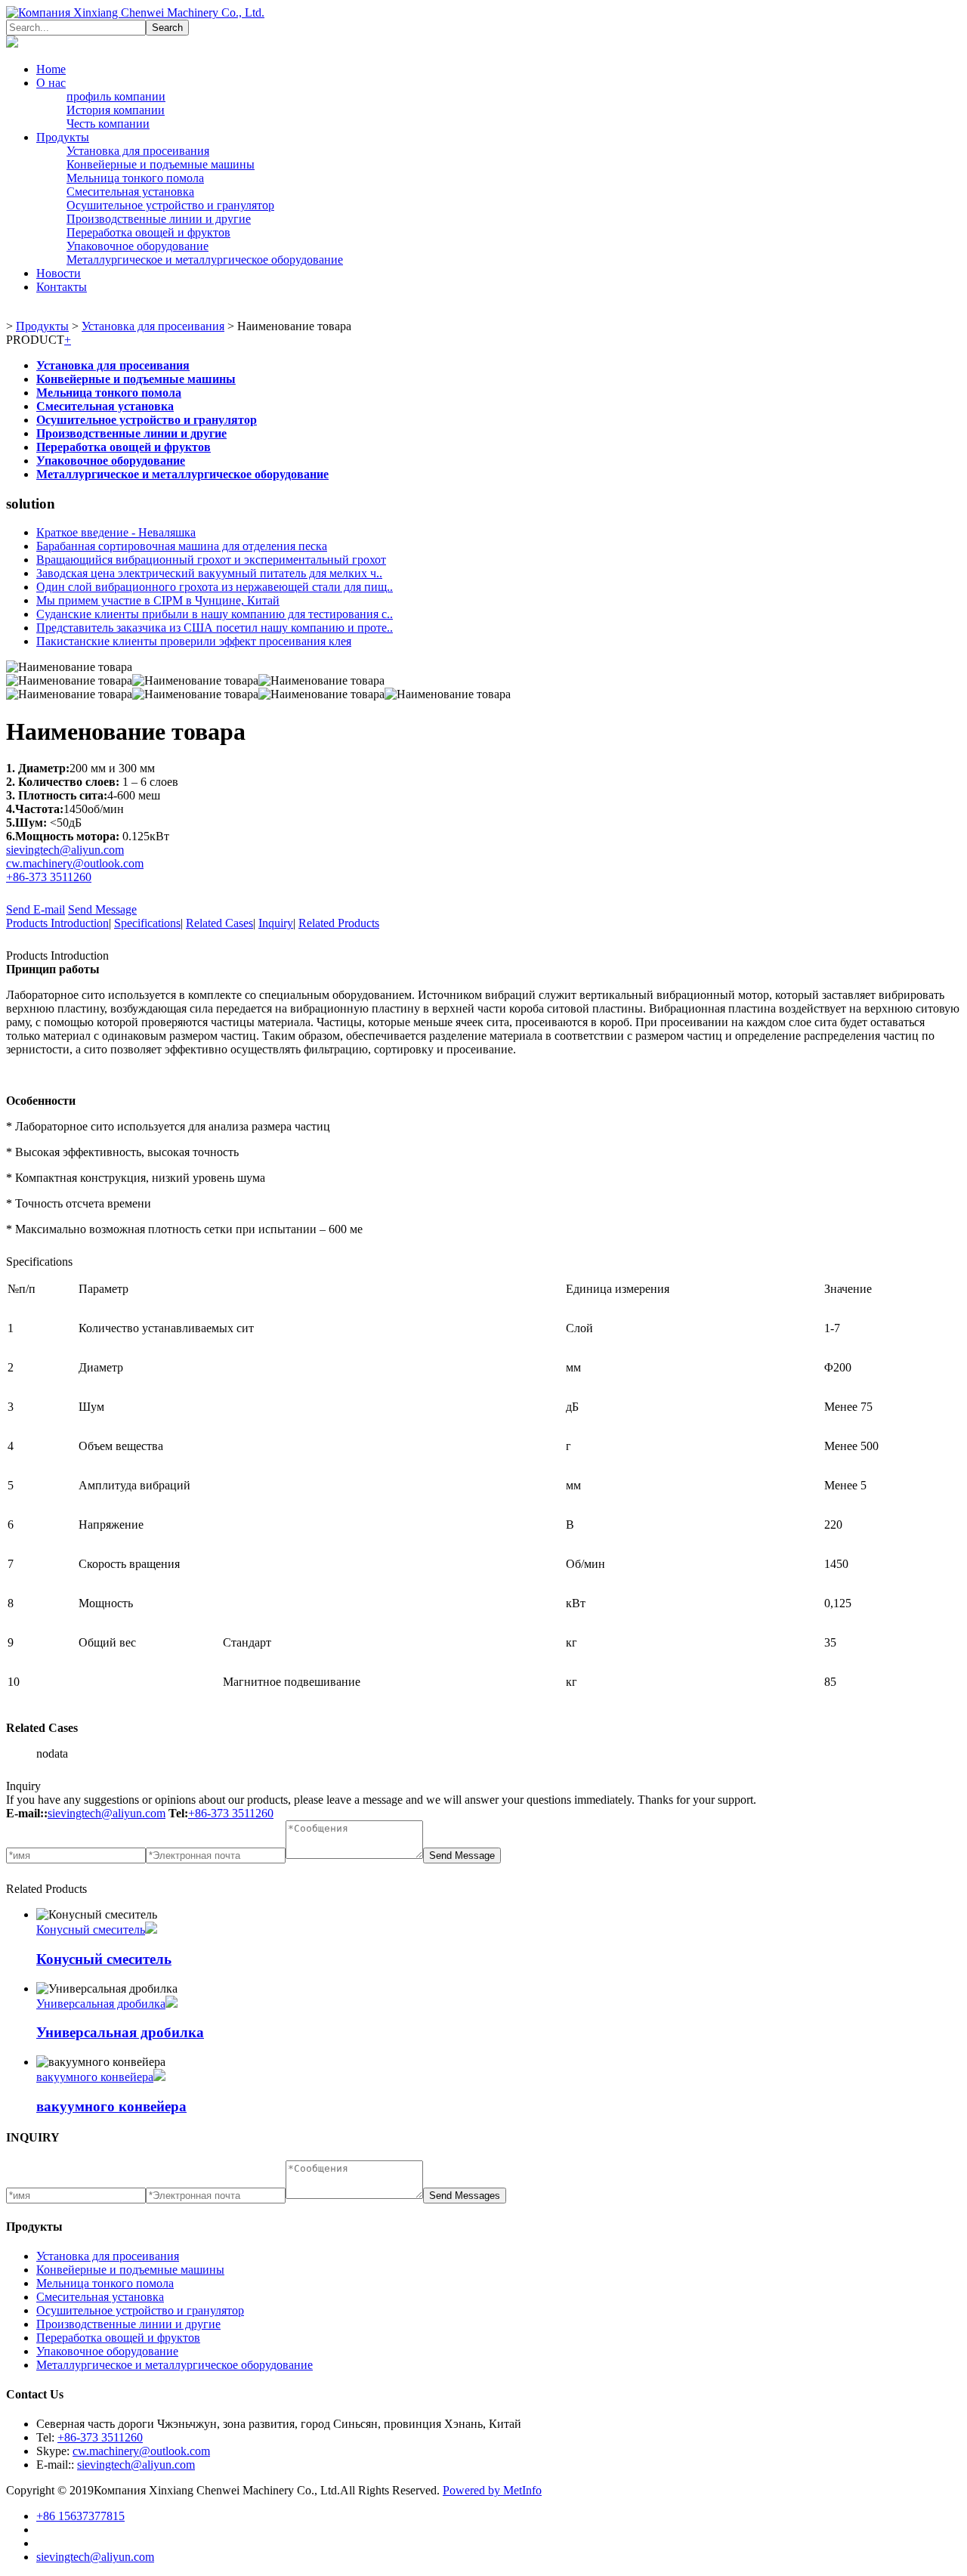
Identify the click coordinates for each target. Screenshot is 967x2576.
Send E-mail (36, 909)
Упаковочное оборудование (137, 246)
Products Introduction (57, 923)
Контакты (62, 287)
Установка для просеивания (138, 151)
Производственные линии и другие (159, 219)
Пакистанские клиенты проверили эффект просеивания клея (194, 641)
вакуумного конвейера (95, 2077)
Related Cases (219, 923)
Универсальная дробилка (101, 2004)
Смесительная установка (130, 192)
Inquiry (276, 923)
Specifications (147, 923)
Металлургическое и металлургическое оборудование (205, 260)
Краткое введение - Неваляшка (116, 532)
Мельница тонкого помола (135, 178)
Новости (59, 273)
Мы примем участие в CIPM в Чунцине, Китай (158, 600)
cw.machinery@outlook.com (75, 863)
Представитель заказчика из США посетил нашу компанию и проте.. (215, 628)
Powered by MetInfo (492, 2490)
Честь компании (108, 124)
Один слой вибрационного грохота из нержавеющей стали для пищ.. (215, 587)
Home (51, 69)
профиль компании (116, 96)
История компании (116, 110)
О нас (51, 83)
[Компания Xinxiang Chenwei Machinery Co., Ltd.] (135, 12)
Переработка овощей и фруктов (148, 232)
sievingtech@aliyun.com (65, 850)
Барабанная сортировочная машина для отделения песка (182, 546)
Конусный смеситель (91, 1930)
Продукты (63, 137)
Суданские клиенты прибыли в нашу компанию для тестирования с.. (215, 614)
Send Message (102, 909)
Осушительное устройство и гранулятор (170, 205)
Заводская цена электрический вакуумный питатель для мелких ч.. (209, 573)
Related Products (339, 923)
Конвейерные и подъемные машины (161, 164)
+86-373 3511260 (49, 877)
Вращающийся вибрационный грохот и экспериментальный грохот (211, 560)
